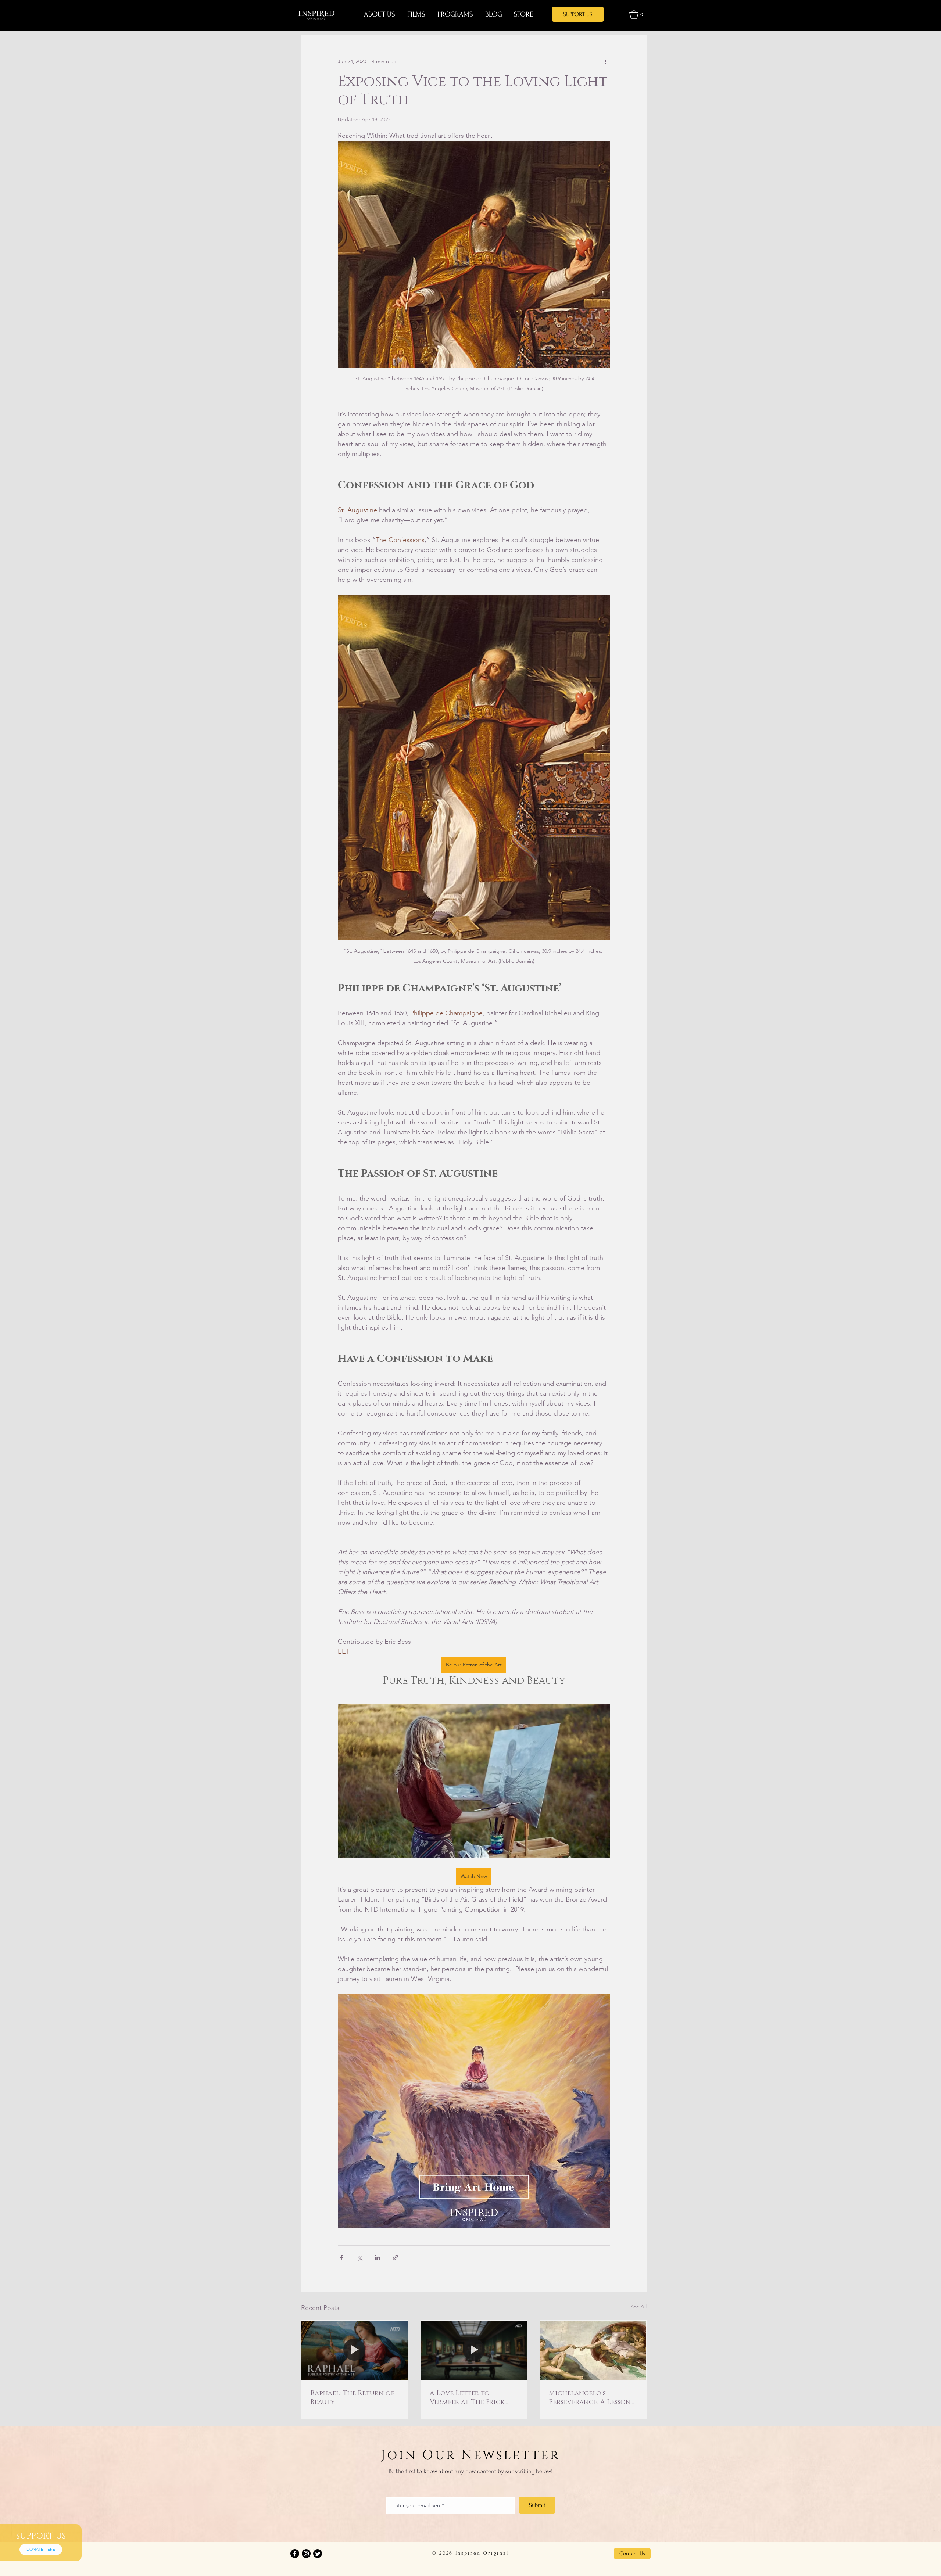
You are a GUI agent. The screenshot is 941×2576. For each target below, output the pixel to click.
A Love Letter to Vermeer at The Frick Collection (467, 2398)
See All (638, 2307)
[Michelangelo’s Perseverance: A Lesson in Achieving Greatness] (593, 2350)
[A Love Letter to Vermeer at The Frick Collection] (474, 2350)
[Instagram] (306, 2554)
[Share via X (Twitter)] (359, 2258)
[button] (636, 15)
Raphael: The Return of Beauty (352, 2398)
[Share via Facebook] (341, 2258)
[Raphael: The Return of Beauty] (355, 2350)
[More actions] (605, 61)
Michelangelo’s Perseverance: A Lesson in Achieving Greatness (591, 2398)
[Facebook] (295, 2554)
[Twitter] (318, 2554)
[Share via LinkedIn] (377, 2258)
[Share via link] (395, 2258)
